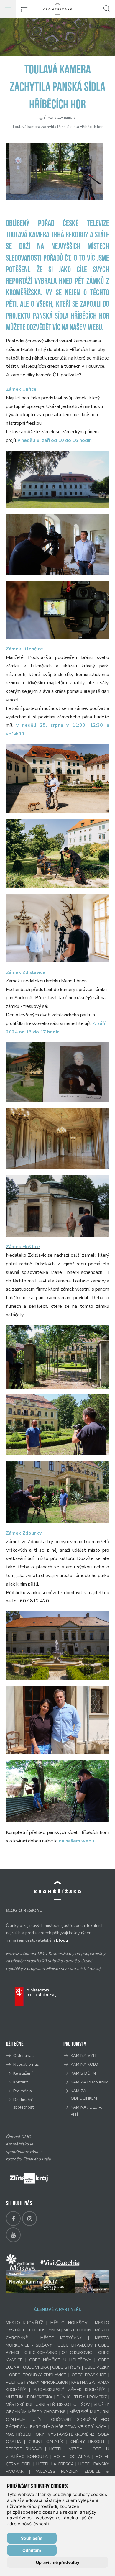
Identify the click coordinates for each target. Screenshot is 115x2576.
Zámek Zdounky (24, 1533)
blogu (62, 1940)
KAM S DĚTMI (84, 2073)
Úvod (49, 118)
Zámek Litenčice (24, 649)
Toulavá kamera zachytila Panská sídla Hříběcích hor (57, 127)
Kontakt (21, 2082)
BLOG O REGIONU (24, 1910)
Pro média (23, 2091)
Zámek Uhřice (21, 389)
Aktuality (65, 118)
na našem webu (82, 328)
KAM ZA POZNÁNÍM (90, 2082)
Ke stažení (23, 2073)
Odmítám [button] (32, 2550)
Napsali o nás (26, 2064)
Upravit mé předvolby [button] (58, 2562)
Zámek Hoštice (23, 1247)
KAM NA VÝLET (86, 2056)
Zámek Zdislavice (26, 972)
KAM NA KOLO (84, 2064)
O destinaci (24, 2056)
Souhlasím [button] (32, 2538)
